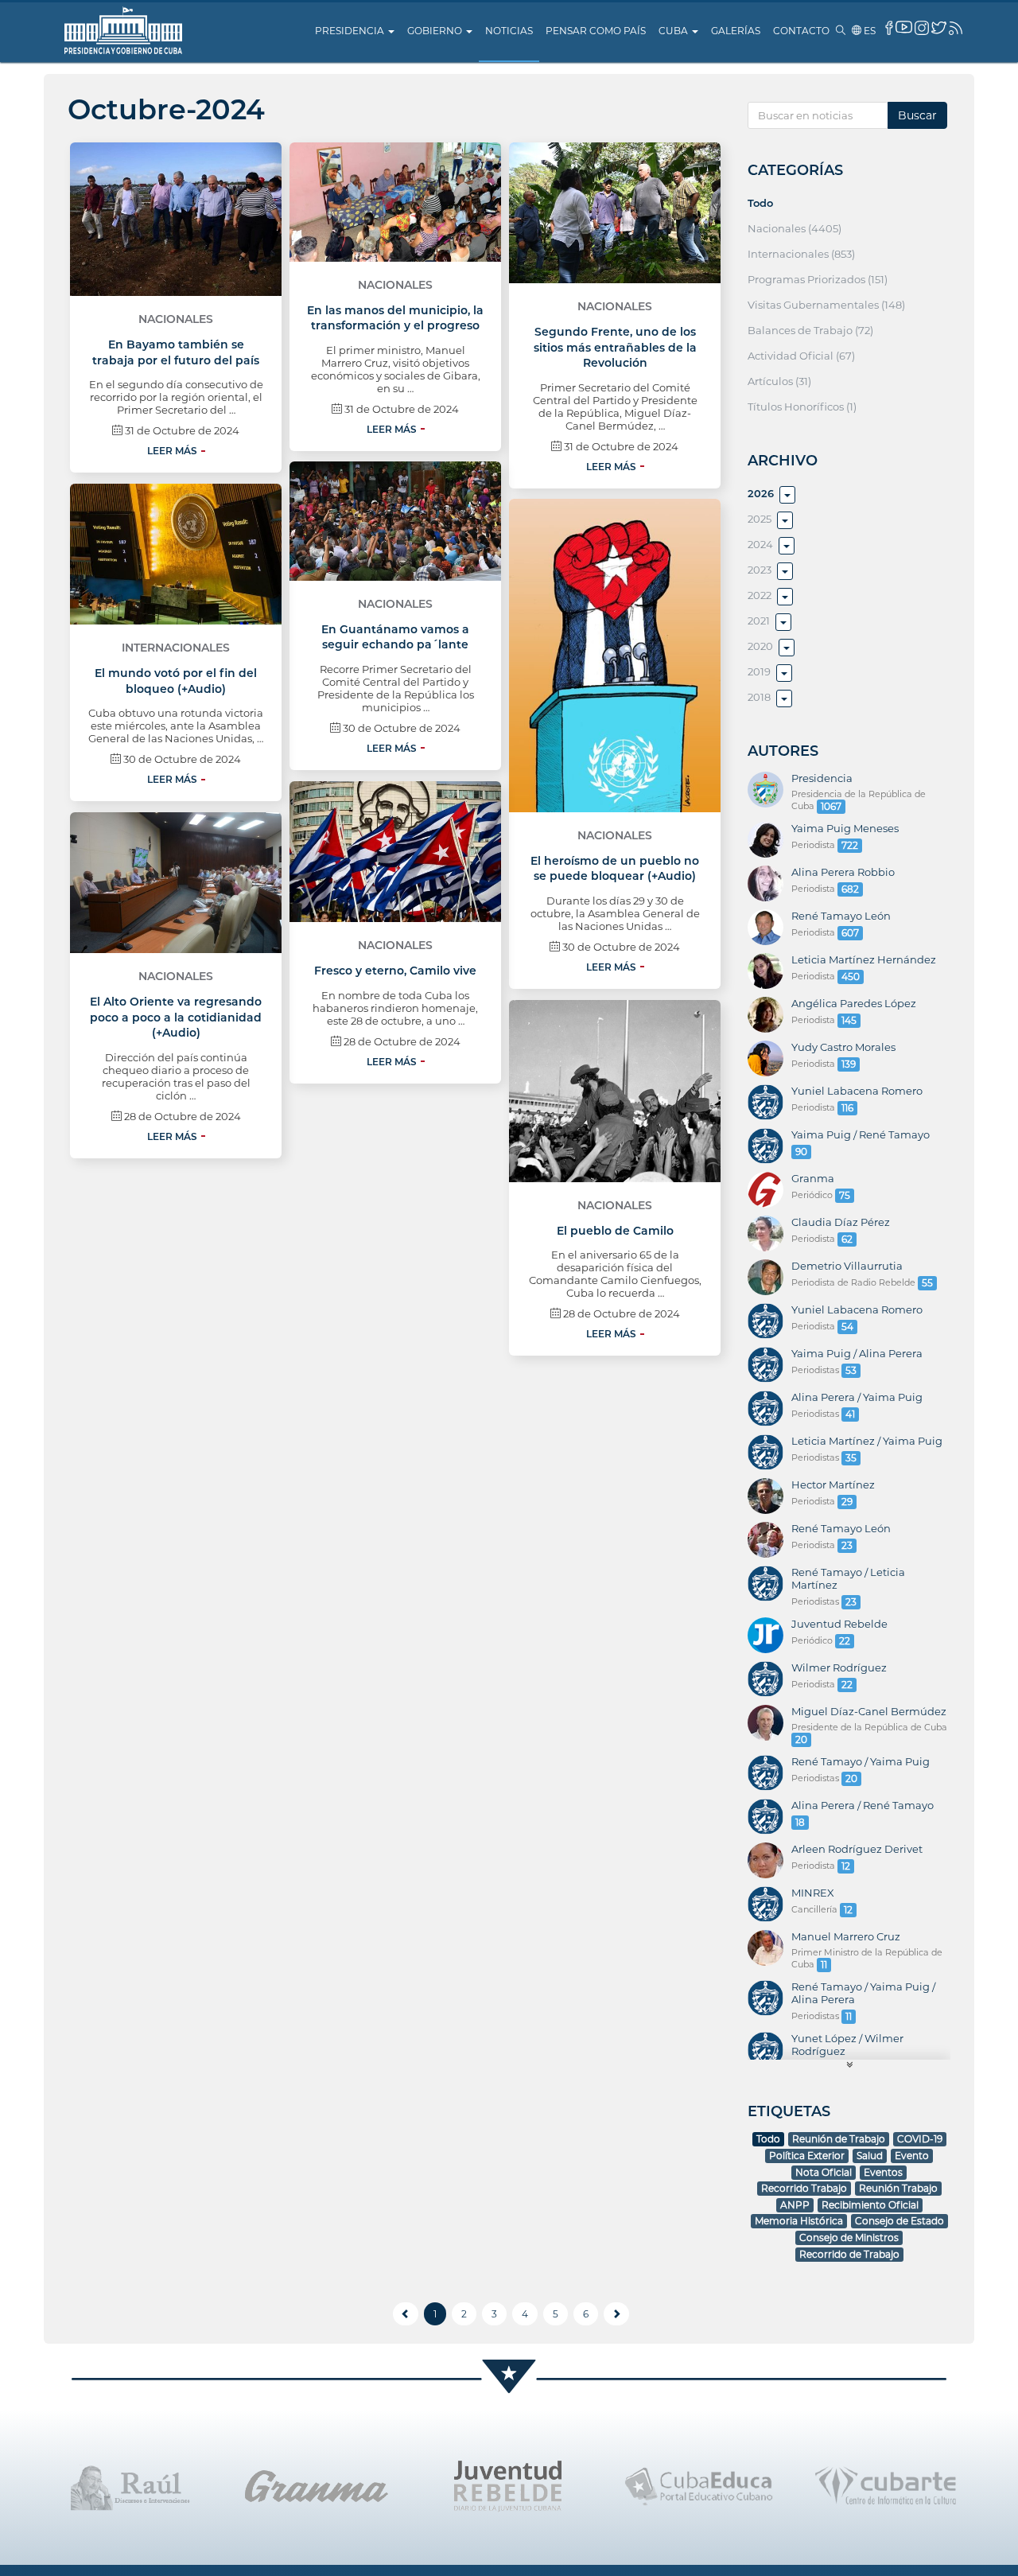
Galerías (736, 31)
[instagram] (922, 28)
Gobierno (436, 31)
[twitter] (939, 27)
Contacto (801, 31)
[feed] (956, 28)
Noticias (509, 31)
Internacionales (176, 648)
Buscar (917, 115)
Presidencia (351, 31)
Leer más (172, 451)
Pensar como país (596, 31)
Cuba (674, 31)
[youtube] (904, 27)
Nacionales (176, 319)
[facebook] (889, 28)
